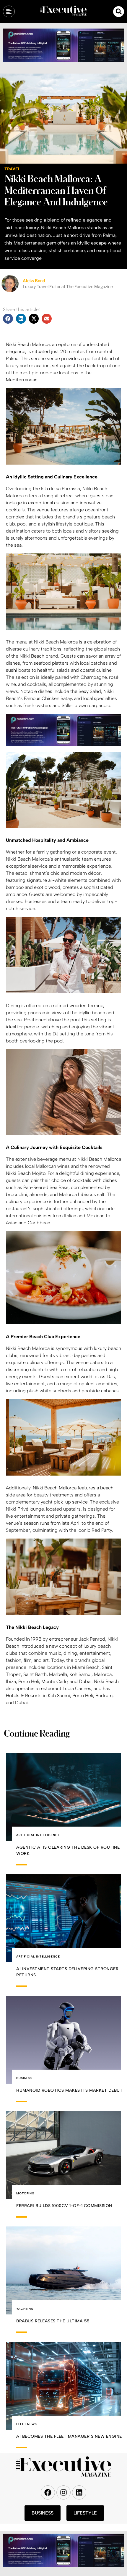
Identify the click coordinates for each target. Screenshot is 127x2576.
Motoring (25, 2193)
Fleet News (27, 2424)
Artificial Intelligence (38, 1835)
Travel (12, 169)
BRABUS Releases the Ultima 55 (53, 2321)
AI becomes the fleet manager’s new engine (69, 2436)
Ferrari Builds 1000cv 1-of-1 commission (64, 2206)
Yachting (25, 2309)
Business (24, 2078)
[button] (119, 12)
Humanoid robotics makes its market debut (69, 2090)
